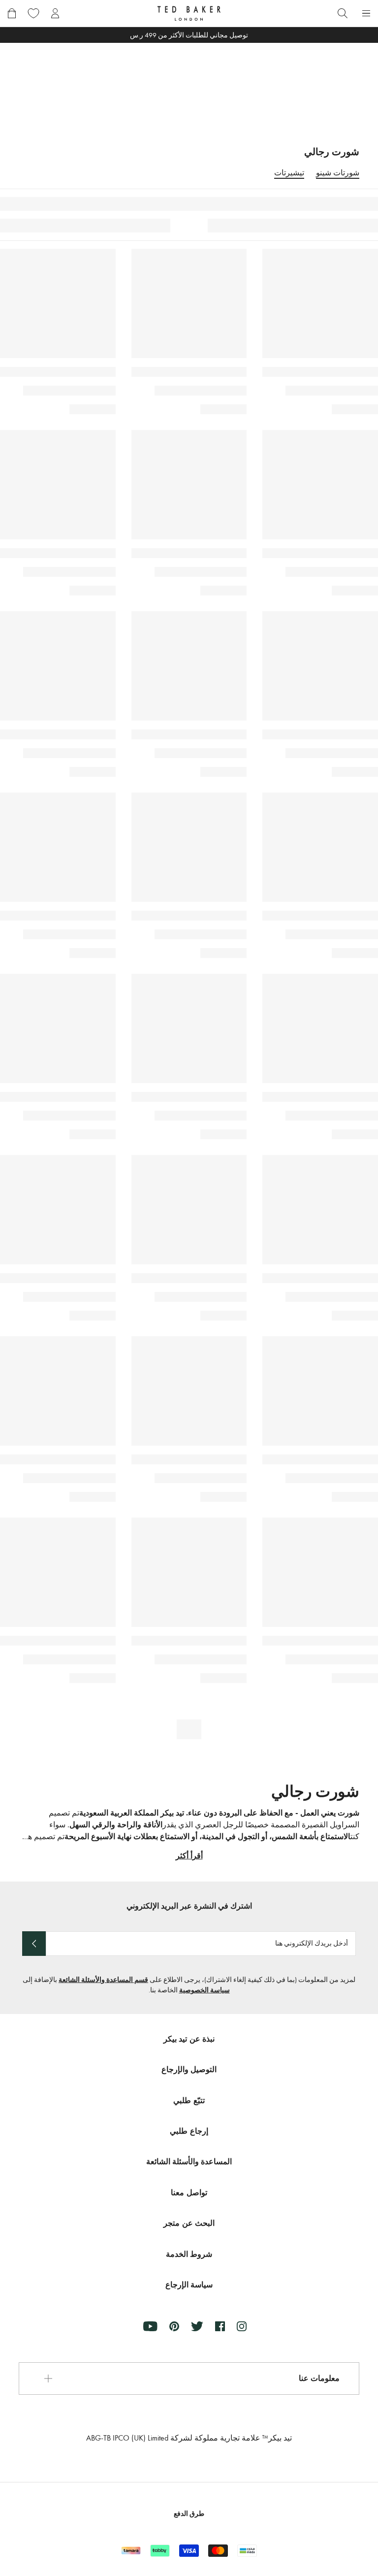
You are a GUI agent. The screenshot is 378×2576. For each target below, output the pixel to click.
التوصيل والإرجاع (189, 2069)
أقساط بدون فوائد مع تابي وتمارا (189, 35)
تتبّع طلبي (189, 2100)
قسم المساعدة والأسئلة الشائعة (103, 1980)
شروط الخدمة (189, 2254)
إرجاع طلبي (189, 2131)
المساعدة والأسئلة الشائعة (189, 2162)
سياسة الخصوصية (205, 1990)
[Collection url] (189, 84)
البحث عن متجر (189, 2223)
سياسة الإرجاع (189, 2285)
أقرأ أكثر (189, 1856)
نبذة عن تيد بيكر (189, 2039)
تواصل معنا (189, 2193)
